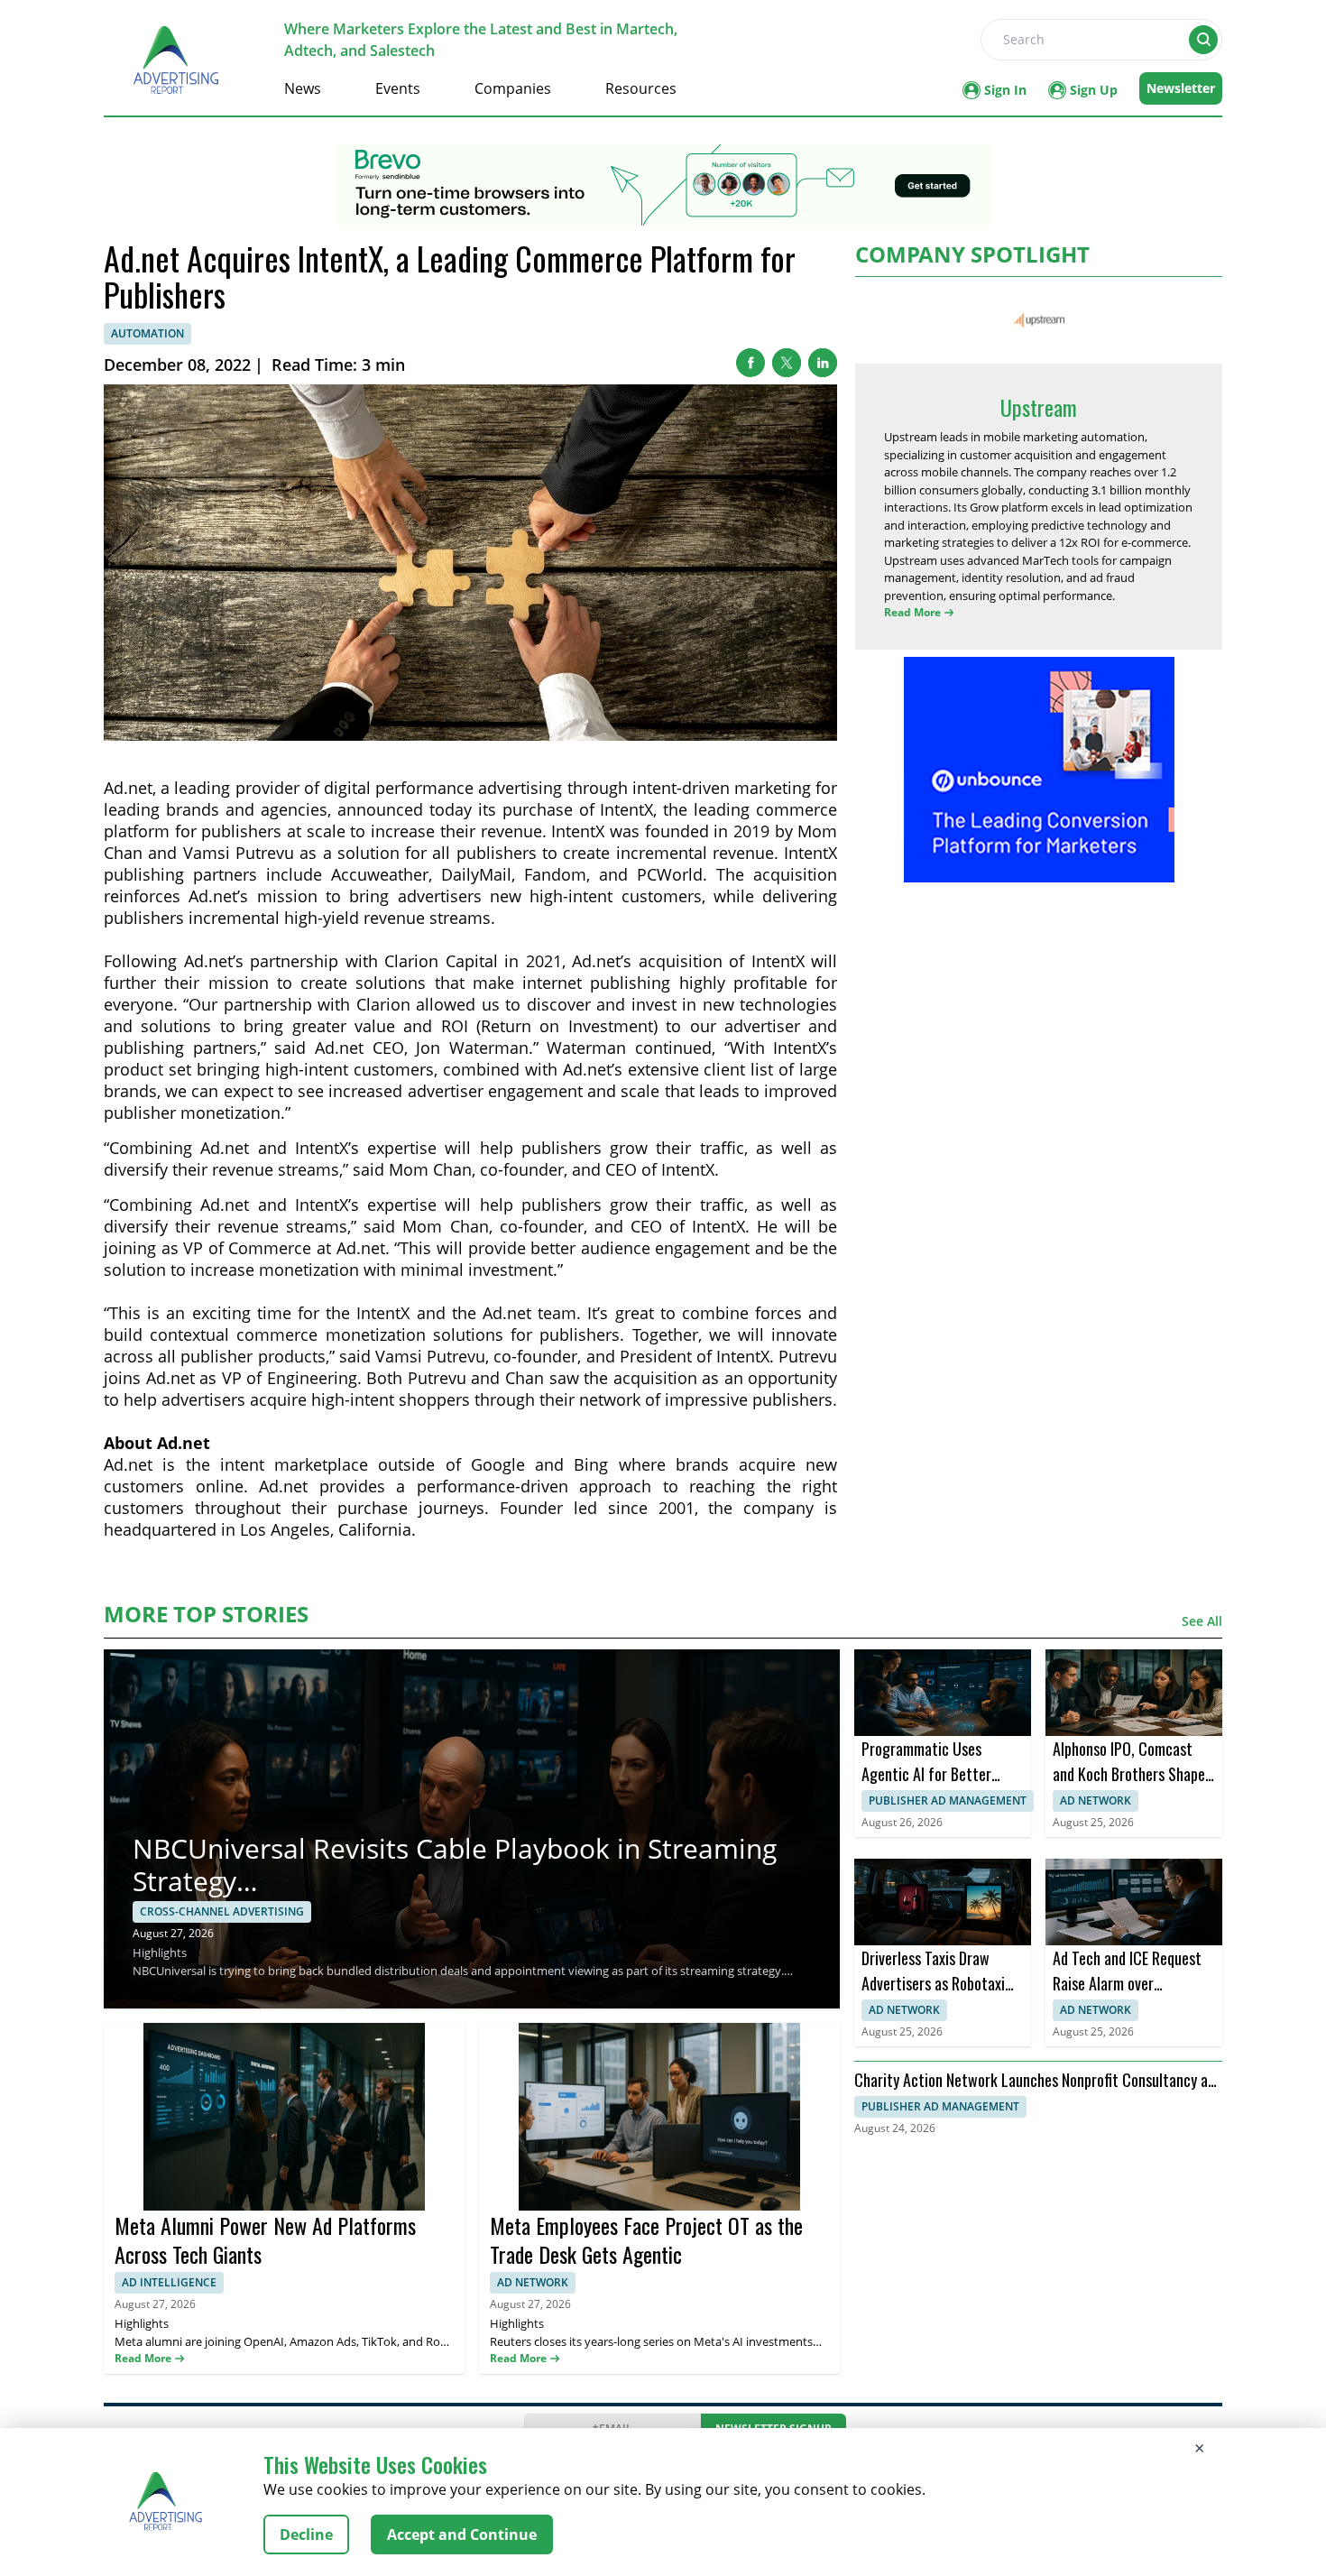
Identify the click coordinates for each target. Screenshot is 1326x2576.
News (303, 88)
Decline (306, 2534)
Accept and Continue (462, 2534)
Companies (513, 88)
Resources (641, 88)
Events (398, 88)
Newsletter (1181, 88)
